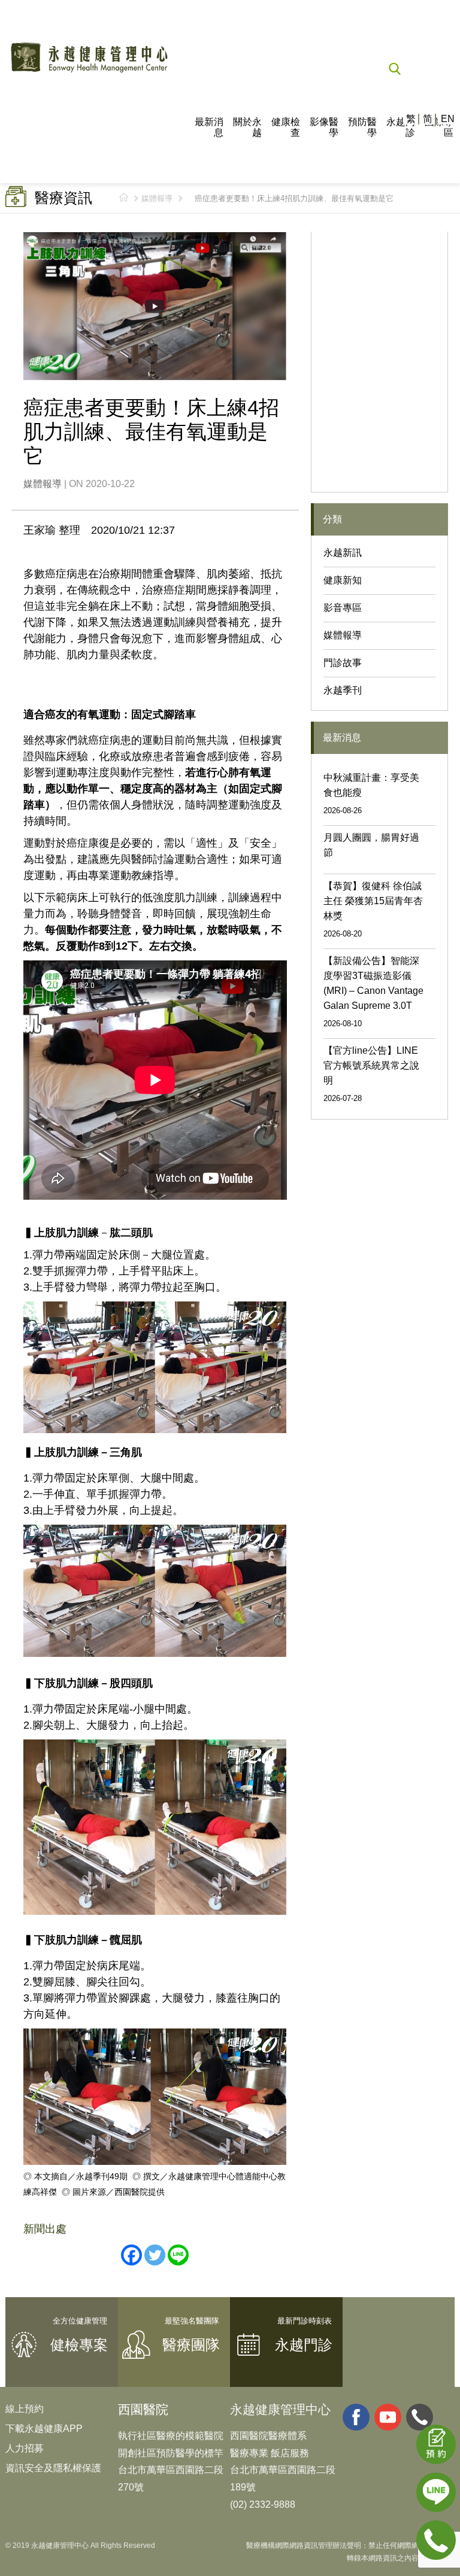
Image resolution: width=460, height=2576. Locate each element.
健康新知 (343, 580)
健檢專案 (79, 2345)
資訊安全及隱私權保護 (53, 2468)
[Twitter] (155, 2255)
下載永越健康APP (44, 2429)
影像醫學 (324, 127)
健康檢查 (286, 127)
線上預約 (25, 2409)
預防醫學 (362, 127)
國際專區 (439, 127)
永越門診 (401, 127)
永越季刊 (343, 690)
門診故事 (343, 663)
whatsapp (420, 2417)
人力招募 (25, 2448)
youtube (388, 2417)
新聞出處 (45, 2229)
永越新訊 (343, 553)
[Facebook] (131, 2255)
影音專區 (343, 608)
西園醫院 (143, 2409)
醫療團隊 (191, 2345)
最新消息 (209, 127)
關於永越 (247, 127)
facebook (356, 2417)
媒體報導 (157, 198)
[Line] (178, 2255)
